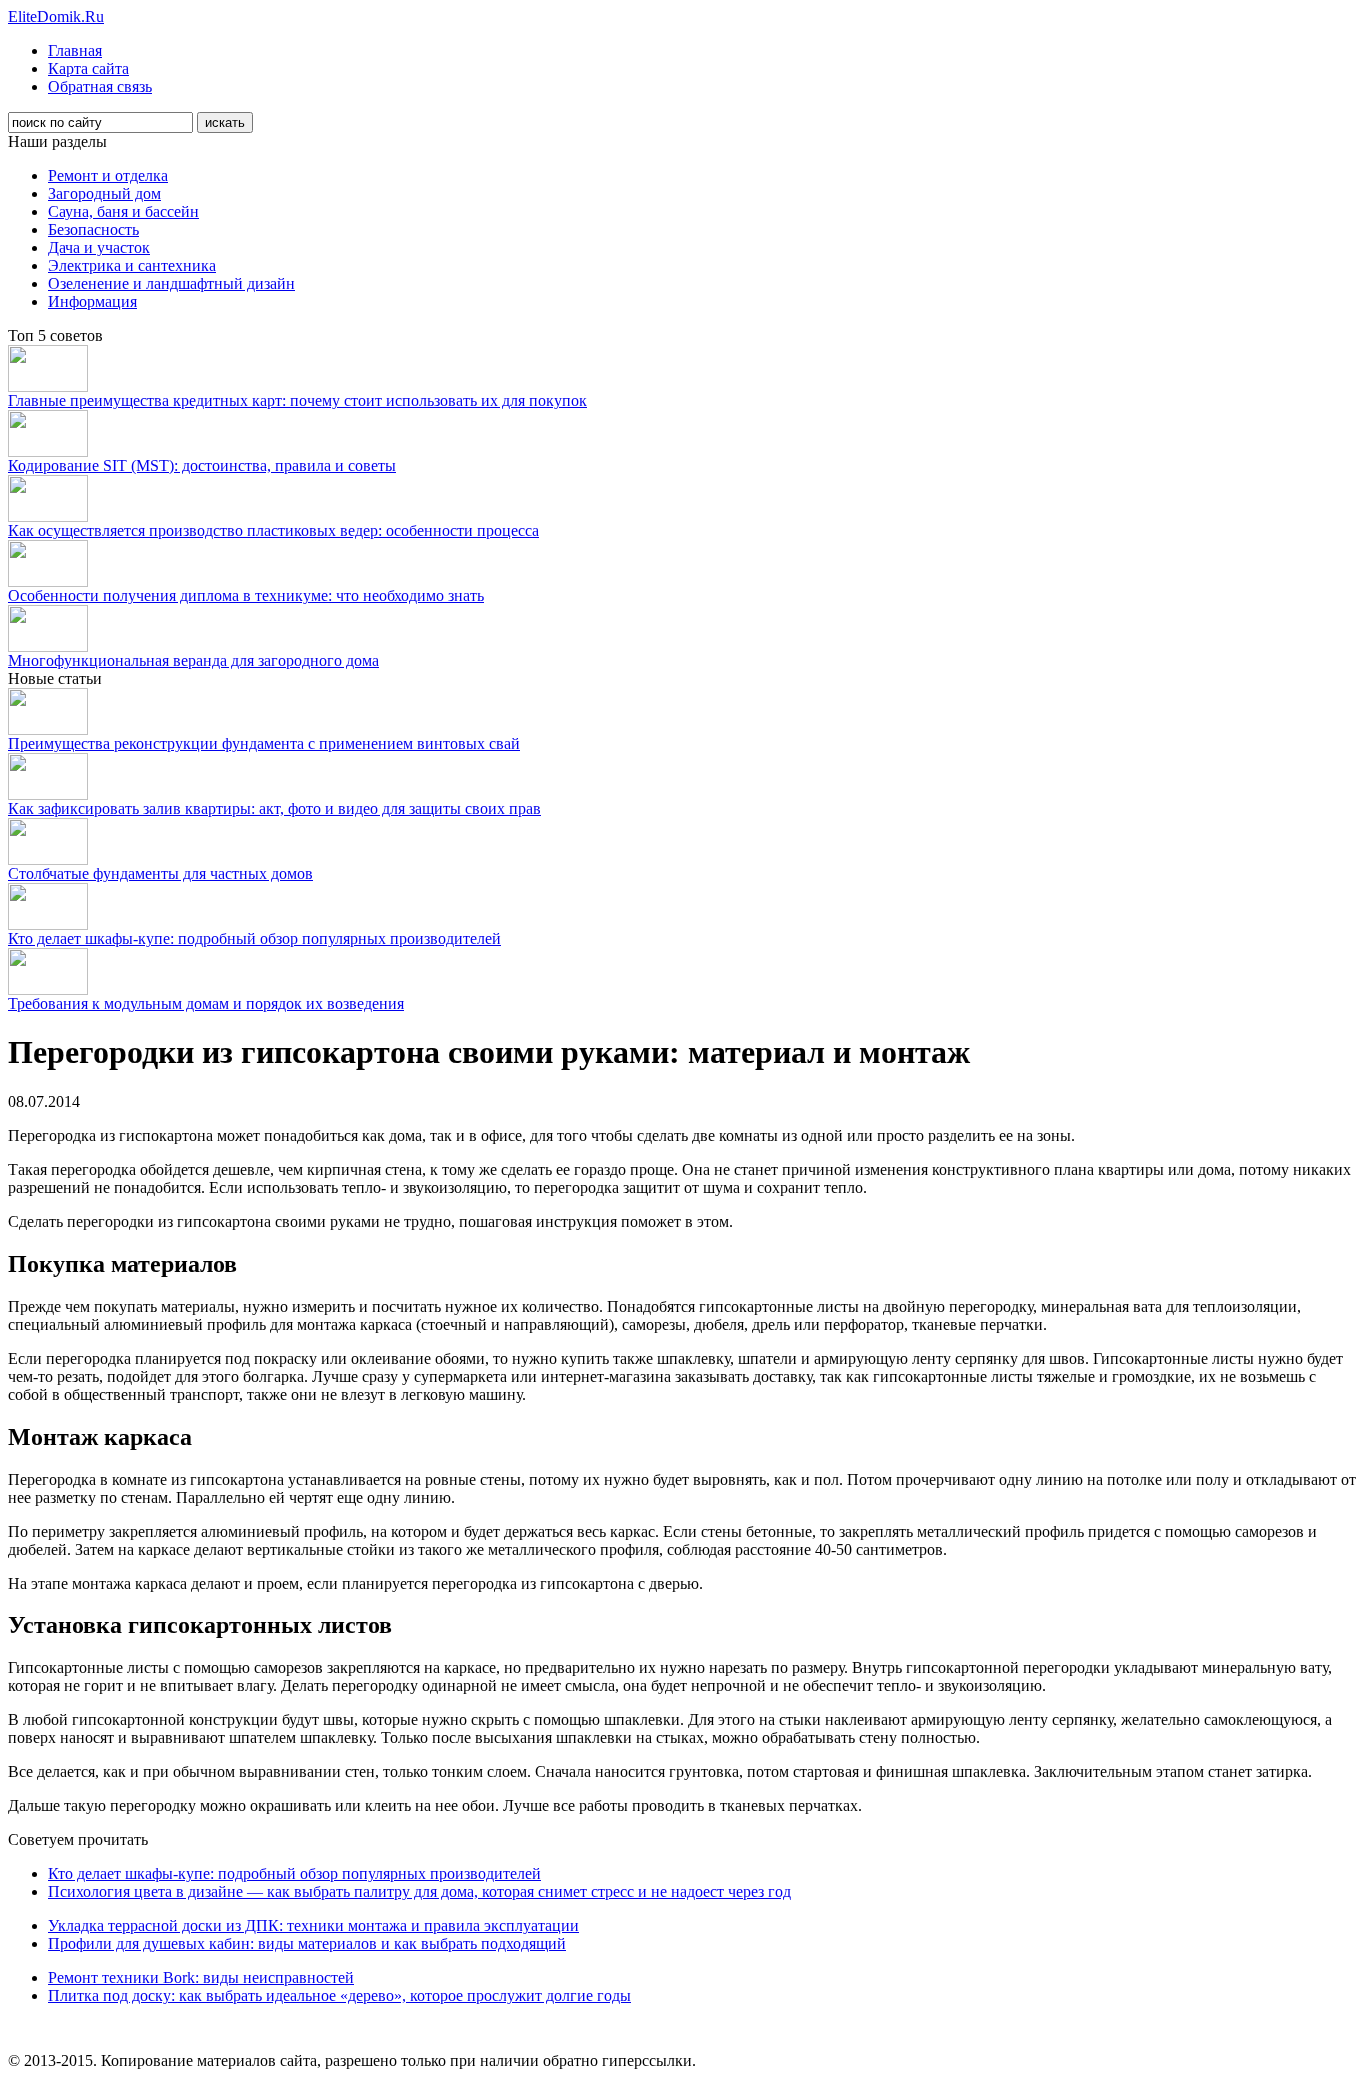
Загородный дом (104, 193)
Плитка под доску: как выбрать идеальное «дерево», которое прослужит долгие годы (339, 1995)
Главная (75, 50)
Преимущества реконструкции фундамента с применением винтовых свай (264, 743)
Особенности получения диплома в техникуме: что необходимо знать (246, 595)
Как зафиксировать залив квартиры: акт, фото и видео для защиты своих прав (274, 808)
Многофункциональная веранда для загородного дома (193, 660)
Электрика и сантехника (132, 265)
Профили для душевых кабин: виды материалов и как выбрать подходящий (307, 1943)
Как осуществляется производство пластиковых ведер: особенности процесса (273, 530)
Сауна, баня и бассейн (123, 211)
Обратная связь (100, 86)
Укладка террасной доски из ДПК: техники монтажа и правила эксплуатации (313, 1925)
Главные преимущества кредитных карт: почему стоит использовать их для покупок (297, 400)
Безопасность (93, 229)
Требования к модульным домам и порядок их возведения (206, 1003)
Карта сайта (88, 68)
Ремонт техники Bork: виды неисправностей (201, 1977)
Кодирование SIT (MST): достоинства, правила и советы (202, 465)
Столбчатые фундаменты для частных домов (160, 873)
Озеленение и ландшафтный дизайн (171, 283)
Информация (92, 301)
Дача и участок (99, 247)
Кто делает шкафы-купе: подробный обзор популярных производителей (254, 938)
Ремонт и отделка (108, 175)
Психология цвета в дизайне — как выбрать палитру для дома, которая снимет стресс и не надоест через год (419, 1891)
